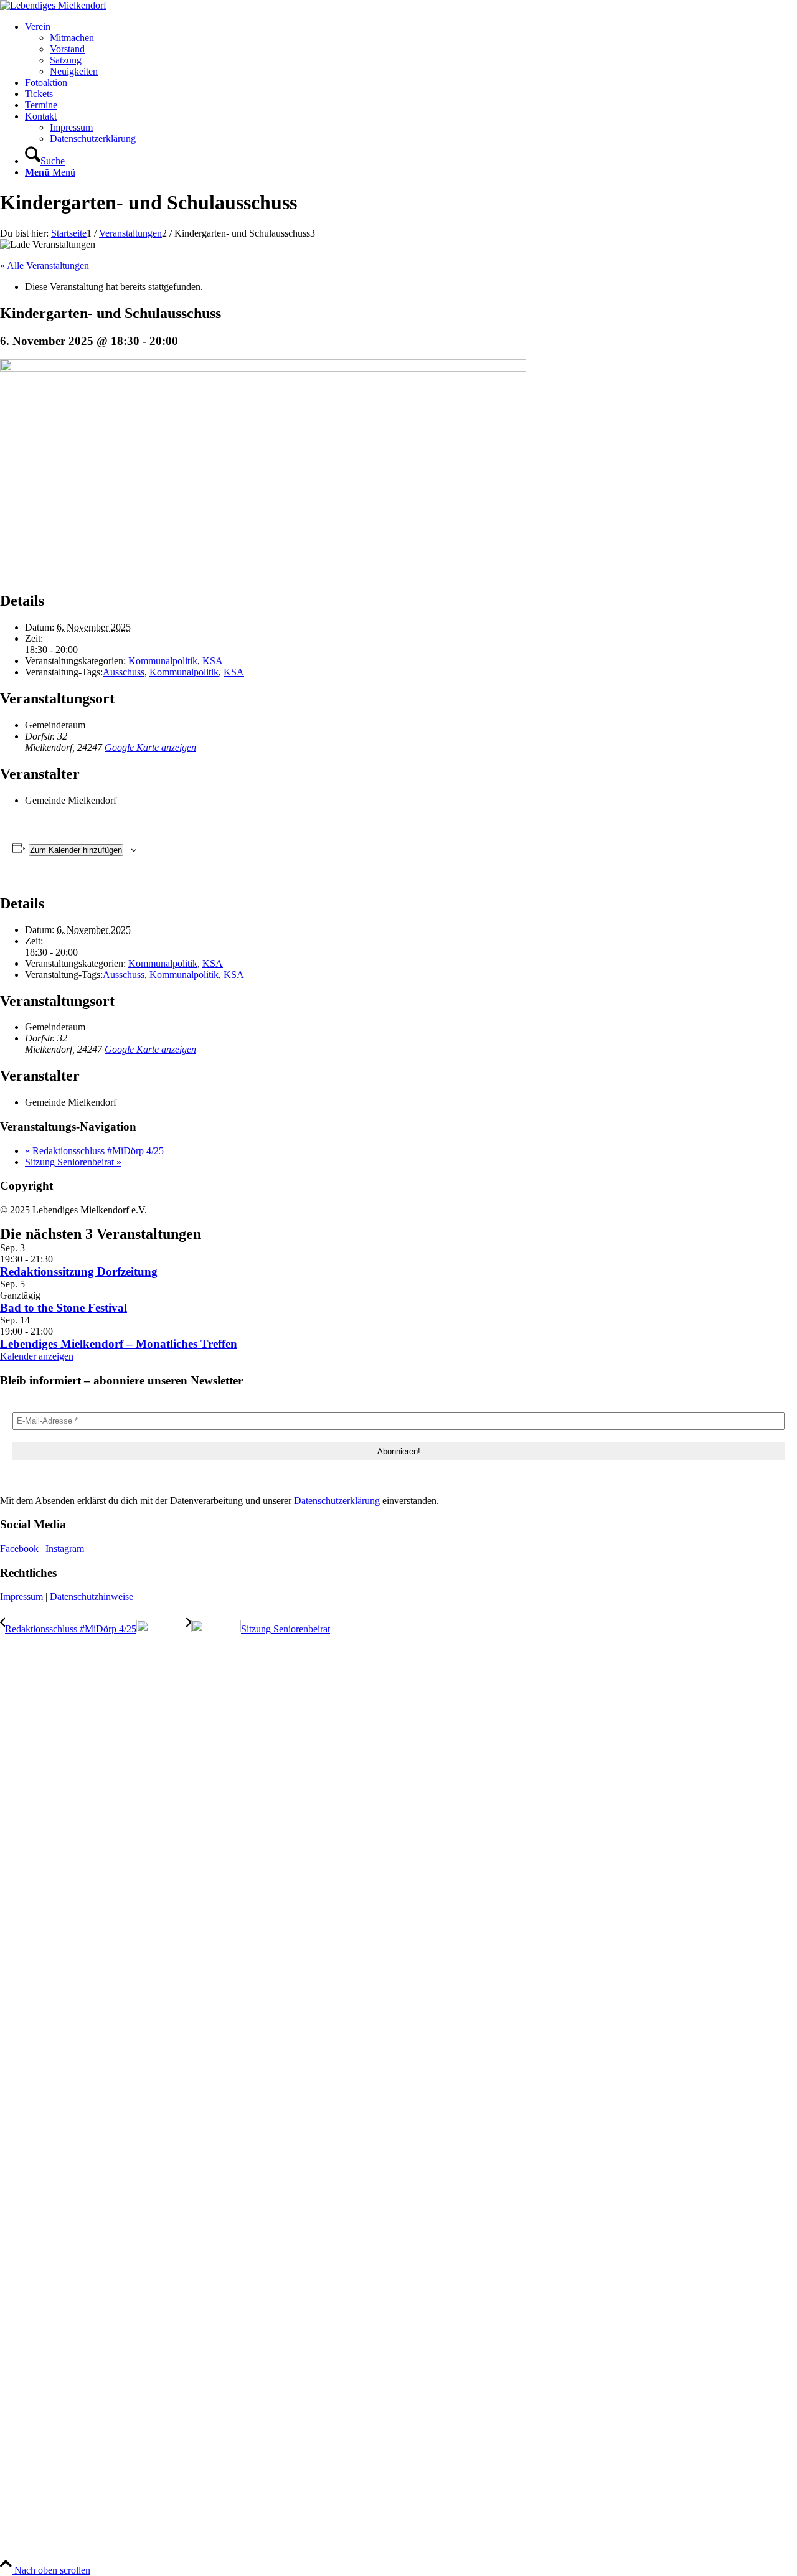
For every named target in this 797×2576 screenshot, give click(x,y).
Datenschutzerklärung (337, 1501)
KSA (213, 661)
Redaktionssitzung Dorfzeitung (79, 1272)
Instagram (65, 1549)
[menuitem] (411, 49)
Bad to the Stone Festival (64, 1308)
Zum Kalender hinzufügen (76, 850)
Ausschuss (124, 672)
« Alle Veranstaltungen (45, 266)
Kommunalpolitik (163, 661)
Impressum (21, 1596)
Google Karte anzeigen (150, 747)
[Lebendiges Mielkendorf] (53, 5)
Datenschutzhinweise (92, 1596)
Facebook (19, 1549)
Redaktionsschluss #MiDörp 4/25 (94, 1151)
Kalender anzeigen (37, 1356)
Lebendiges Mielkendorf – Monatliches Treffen (119, 1344)
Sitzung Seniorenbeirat (73, 1162)
